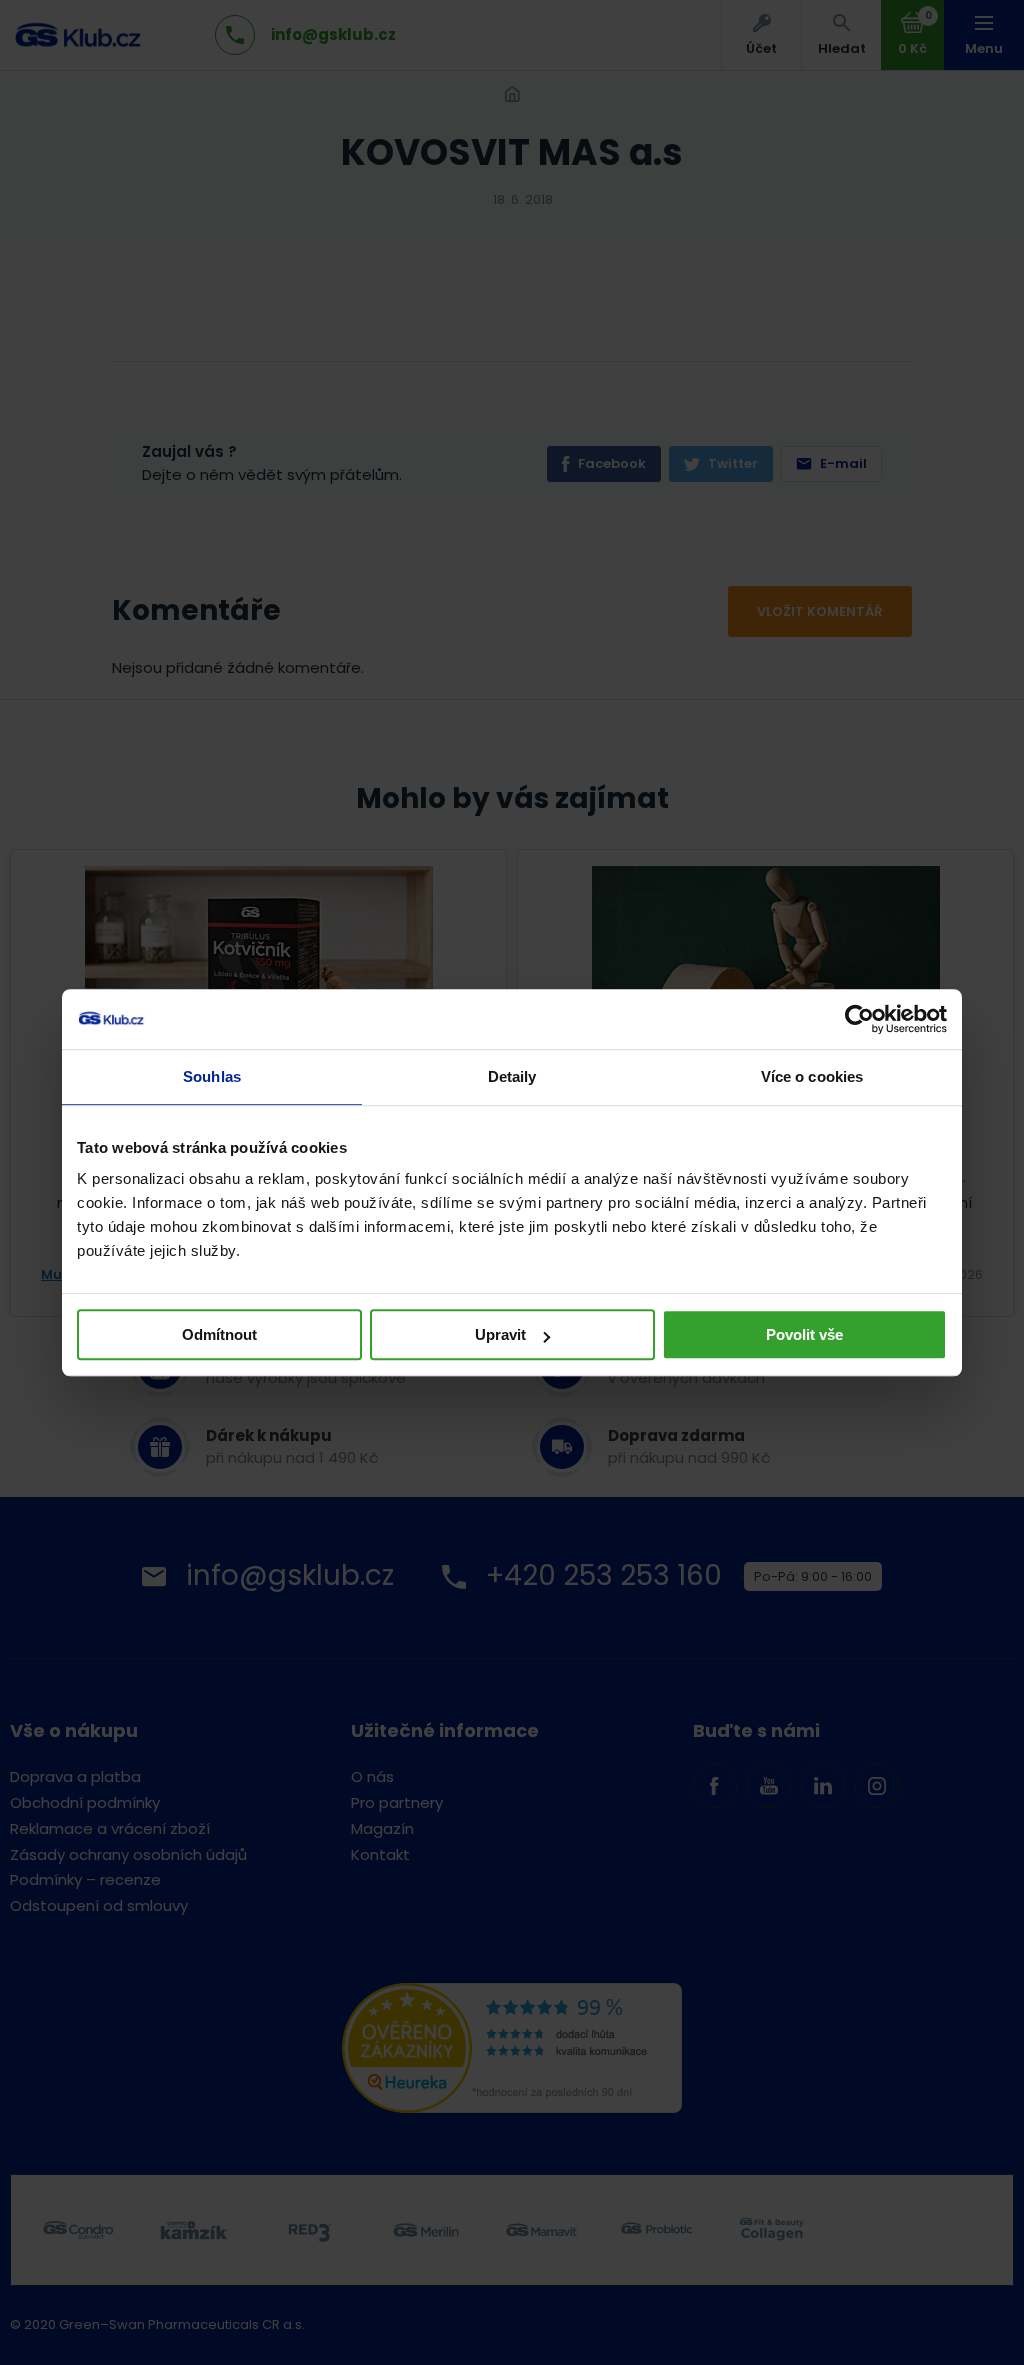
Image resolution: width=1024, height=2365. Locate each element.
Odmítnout (219, 1334)
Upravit (500, 1334)
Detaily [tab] (512, 1076)
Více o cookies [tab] (812, 1076)
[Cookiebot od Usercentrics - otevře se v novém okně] (859, 1019)
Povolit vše (804, 1334)
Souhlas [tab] (212, 1076)
